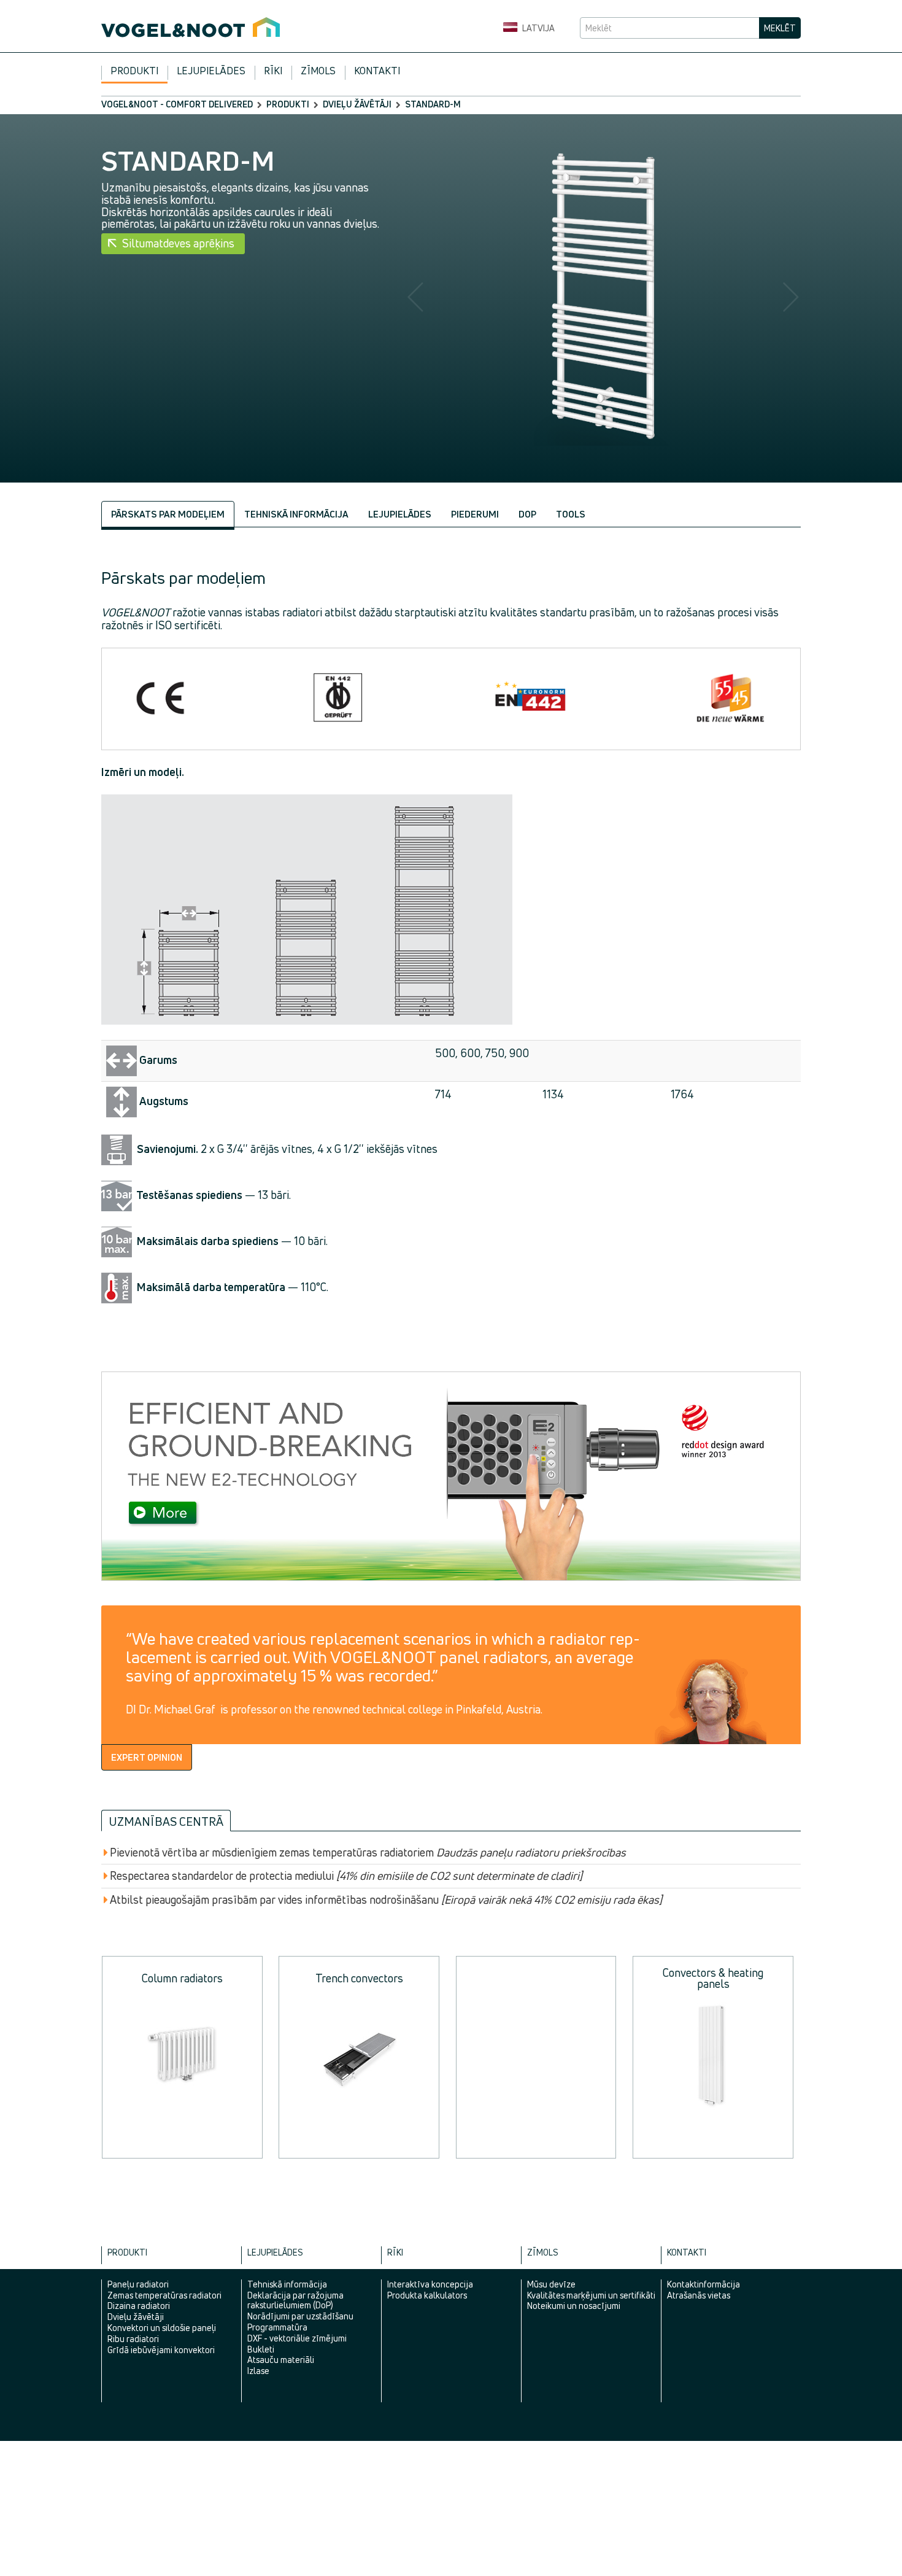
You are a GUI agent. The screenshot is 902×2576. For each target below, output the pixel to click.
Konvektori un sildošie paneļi (162, 2328)
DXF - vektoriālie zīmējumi (297, 2338)
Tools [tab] (571, 514)
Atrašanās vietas (699, 2295)
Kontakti (377, 71)
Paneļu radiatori (138, 2284)
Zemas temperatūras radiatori (164, 2295)
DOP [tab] (527, 514)
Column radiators (182, 1978)
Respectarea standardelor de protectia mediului (346, 1876)
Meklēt (780, 28)
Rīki (273, 71)
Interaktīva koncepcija (430, 2284)
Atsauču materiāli (281, 2360)
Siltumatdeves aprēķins (178, 243)
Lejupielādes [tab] (400, 514)
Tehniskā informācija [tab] (296, 514)
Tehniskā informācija (287, 2284)
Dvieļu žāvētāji (357, 104)
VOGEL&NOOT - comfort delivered (177, 104)
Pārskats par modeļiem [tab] (168, 514)
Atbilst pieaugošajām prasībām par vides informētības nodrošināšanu (386, 1900)
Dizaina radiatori (139, 2306)
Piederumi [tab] (475, 514)
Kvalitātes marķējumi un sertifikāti (591, 2295)
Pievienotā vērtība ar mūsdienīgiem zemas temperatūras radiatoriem (368, 1853)
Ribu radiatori (133, 2339)
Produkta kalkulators (427, 2295)
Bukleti (261, 2349)
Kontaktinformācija (703, 2284)
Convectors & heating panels (713, 1978)
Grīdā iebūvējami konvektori (161, 2350)
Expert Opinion (147, 1757)
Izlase (258, 2371)
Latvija (538, 28)
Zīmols (318, 71)
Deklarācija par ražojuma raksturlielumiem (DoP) (295, 2300)
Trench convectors (359, 1978)
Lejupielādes (211, 71)
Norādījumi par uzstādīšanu (300, 2316)
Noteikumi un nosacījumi (574, 2306)
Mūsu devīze (551, 2284)
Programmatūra (277, 2327)
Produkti (134, 71)
